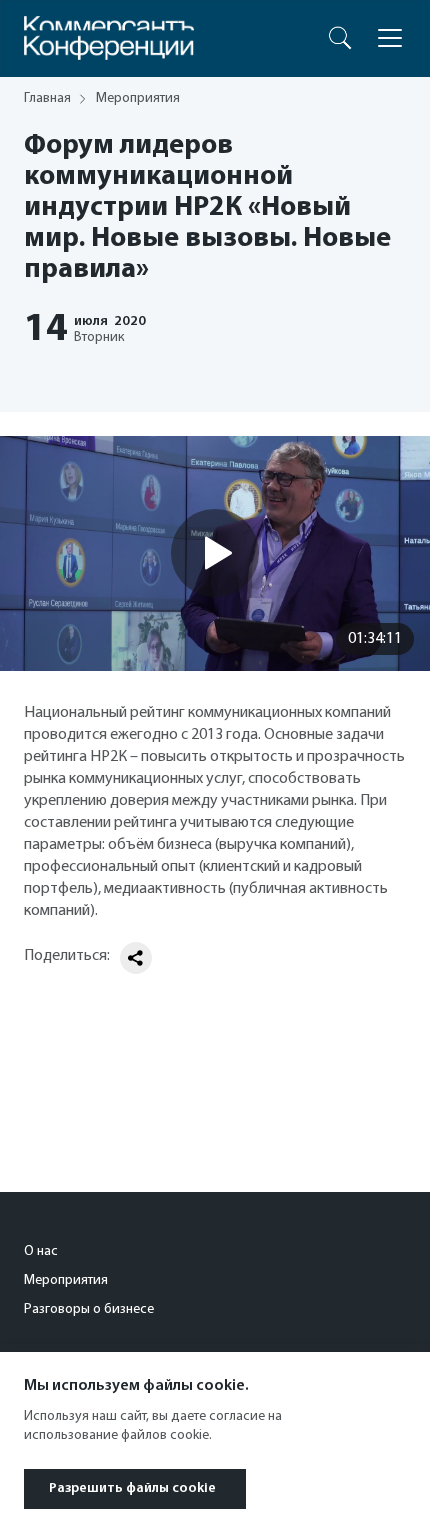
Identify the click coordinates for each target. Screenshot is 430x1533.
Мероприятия (66, 1280)
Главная (47, 98)
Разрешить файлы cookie (132, 1488)
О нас (41, 1251)
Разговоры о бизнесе (89, 1309)
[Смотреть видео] (215, 553)
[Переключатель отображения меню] (390, 38)
